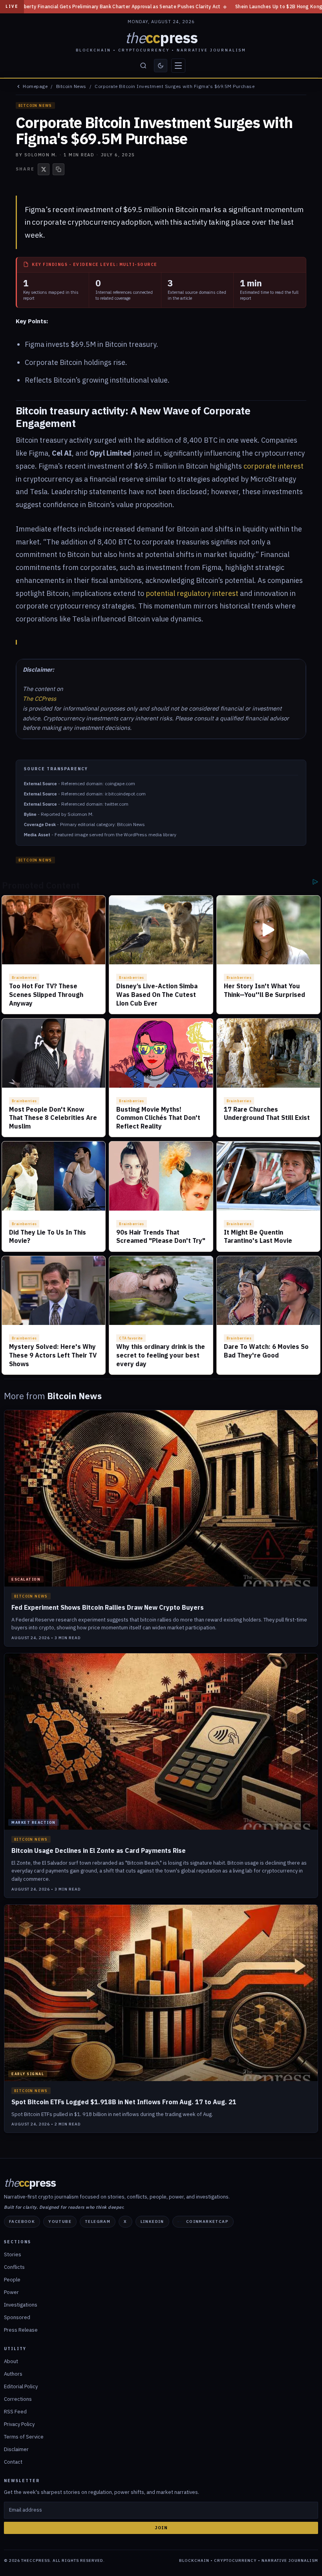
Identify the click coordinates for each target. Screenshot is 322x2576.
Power (11, 2292)
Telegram (98, 2221)
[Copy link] (59, 169)
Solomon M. (41, 155)
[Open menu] (178, 66)
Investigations (21, 2305)
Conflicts (14, 2267)
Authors (13, 2374)
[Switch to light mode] (161, 66)
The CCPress (39, 699)
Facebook (22, 2221)
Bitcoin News (71, 86)
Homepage (35, 86)
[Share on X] (44, 169)
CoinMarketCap (207, 2221)
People (12, 2280)
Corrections (18, 2399)
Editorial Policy (21, 2386)
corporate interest (274, 466)
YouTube (60, 2221)
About (11, 2361)
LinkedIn (152, 2221)
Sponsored (17, 2317)
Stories (13, 2254)
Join (161, 2528)
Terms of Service (24, 2437)
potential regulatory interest (192, 593)
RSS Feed (15, 2412)
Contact (13, 2462)
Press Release (21, 2330)
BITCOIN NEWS (35, 105)
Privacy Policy (19, 2424)
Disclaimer (16, 2449)
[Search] (143, 66)
